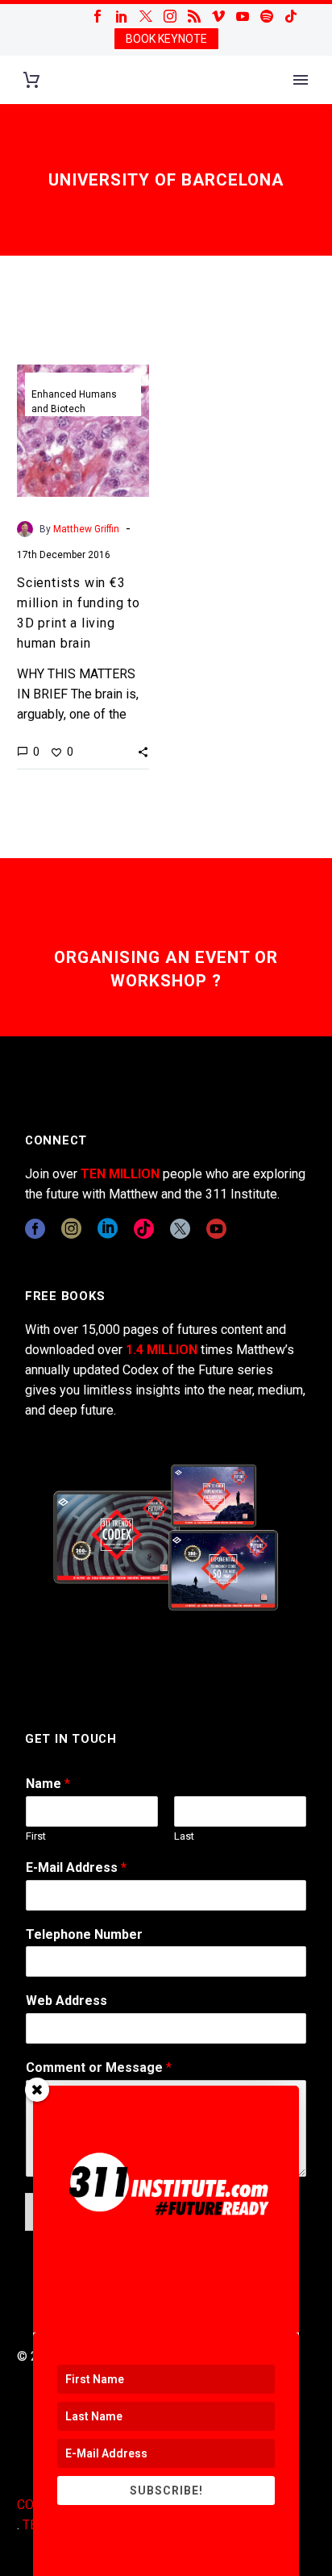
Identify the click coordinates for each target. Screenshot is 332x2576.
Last (184, 1836)
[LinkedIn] (122, 16)
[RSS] (194, 16)
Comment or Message (99, 2067)
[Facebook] (98, 16)
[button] (143, 752)
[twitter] (180, 1229)
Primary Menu (301, 80)
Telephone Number (84, 1934)
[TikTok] (291, 16)
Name (48, 1784)
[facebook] (35, 1229)
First (36, 1836)
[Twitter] (146, 16)
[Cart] (31, 80)
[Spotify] (267, 16)
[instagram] (71, 1229)
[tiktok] (144, 1229)
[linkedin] (108, 1229)
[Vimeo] (218, 16)
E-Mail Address (76, 1867)
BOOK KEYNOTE (166, 39)
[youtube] (216, 1229)
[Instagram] (170, 16)
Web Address (66, 2001)
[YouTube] (243, 16)
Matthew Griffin (86, 529)
